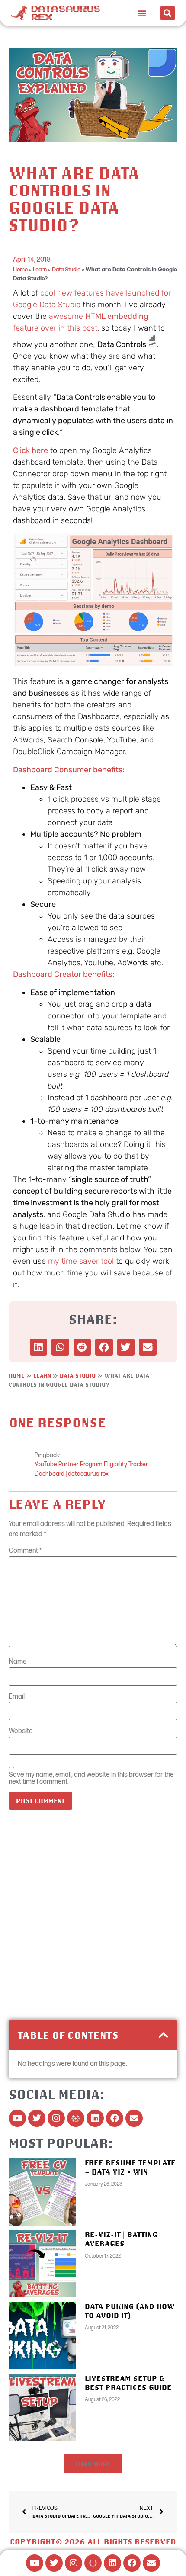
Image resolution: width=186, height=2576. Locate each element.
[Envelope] (134, 2118)
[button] (142, 13)
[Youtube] (17, 2118)
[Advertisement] (93, 1918)
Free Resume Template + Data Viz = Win (130, 2167)
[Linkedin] (95, 2118)
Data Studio (66, 270)
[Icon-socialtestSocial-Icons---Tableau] (76, 2118)
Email (17, 1697)
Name (18, 1662)
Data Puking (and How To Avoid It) (130, 2311)
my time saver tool (81, 1261)
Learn (40, 270)
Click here (30, 450)
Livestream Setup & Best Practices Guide (128, 2383)
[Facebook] (115, 2118)
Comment (25, 1551)
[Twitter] (37, 2118)
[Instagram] (56, 2118)
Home (20, 270)
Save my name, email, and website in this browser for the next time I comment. (91, 1779)
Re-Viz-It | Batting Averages (121, 2239)
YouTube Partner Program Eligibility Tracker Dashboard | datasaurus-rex (91, 1469)
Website (21, 1731)
